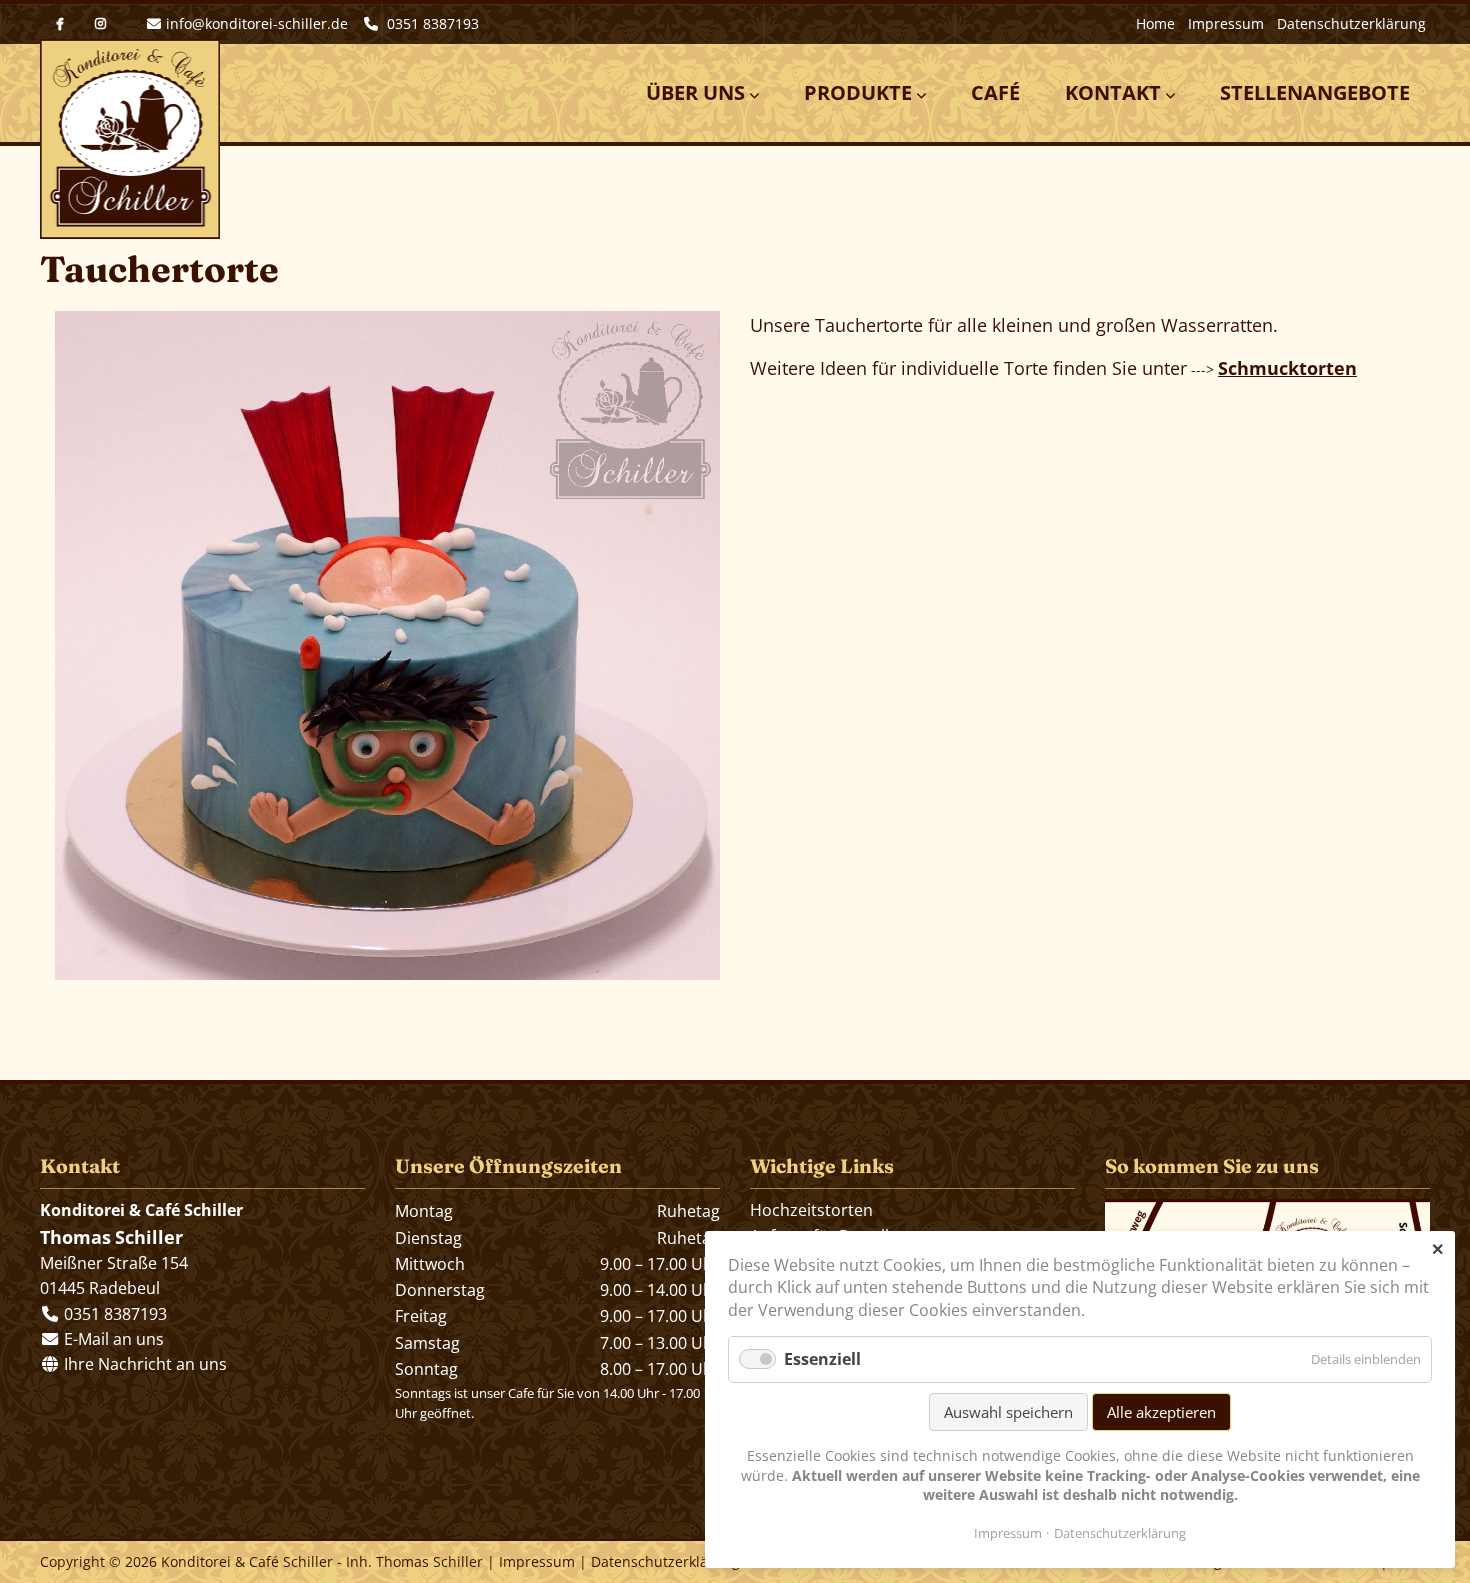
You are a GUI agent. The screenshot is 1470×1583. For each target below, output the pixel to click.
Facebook (60, 24)
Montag (424, 1211)
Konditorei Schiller (130, 139)
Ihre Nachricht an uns (143, 1364)
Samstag (427, 1343)
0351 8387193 (431, 23)
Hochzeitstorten (811, 1210)
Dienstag (428, 1238)
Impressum (1226, 23)
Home (1155, 23)
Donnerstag (440, 1290)
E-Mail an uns (114, 1339)
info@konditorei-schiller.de (257, 23)
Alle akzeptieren (1161, 1412)
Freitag (421, 1316)
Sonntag (426, 1369)
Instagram (100, 24)
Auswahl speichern (1008, 1412)
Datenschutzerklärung (1351, 23)
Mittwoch (430, 1264)
